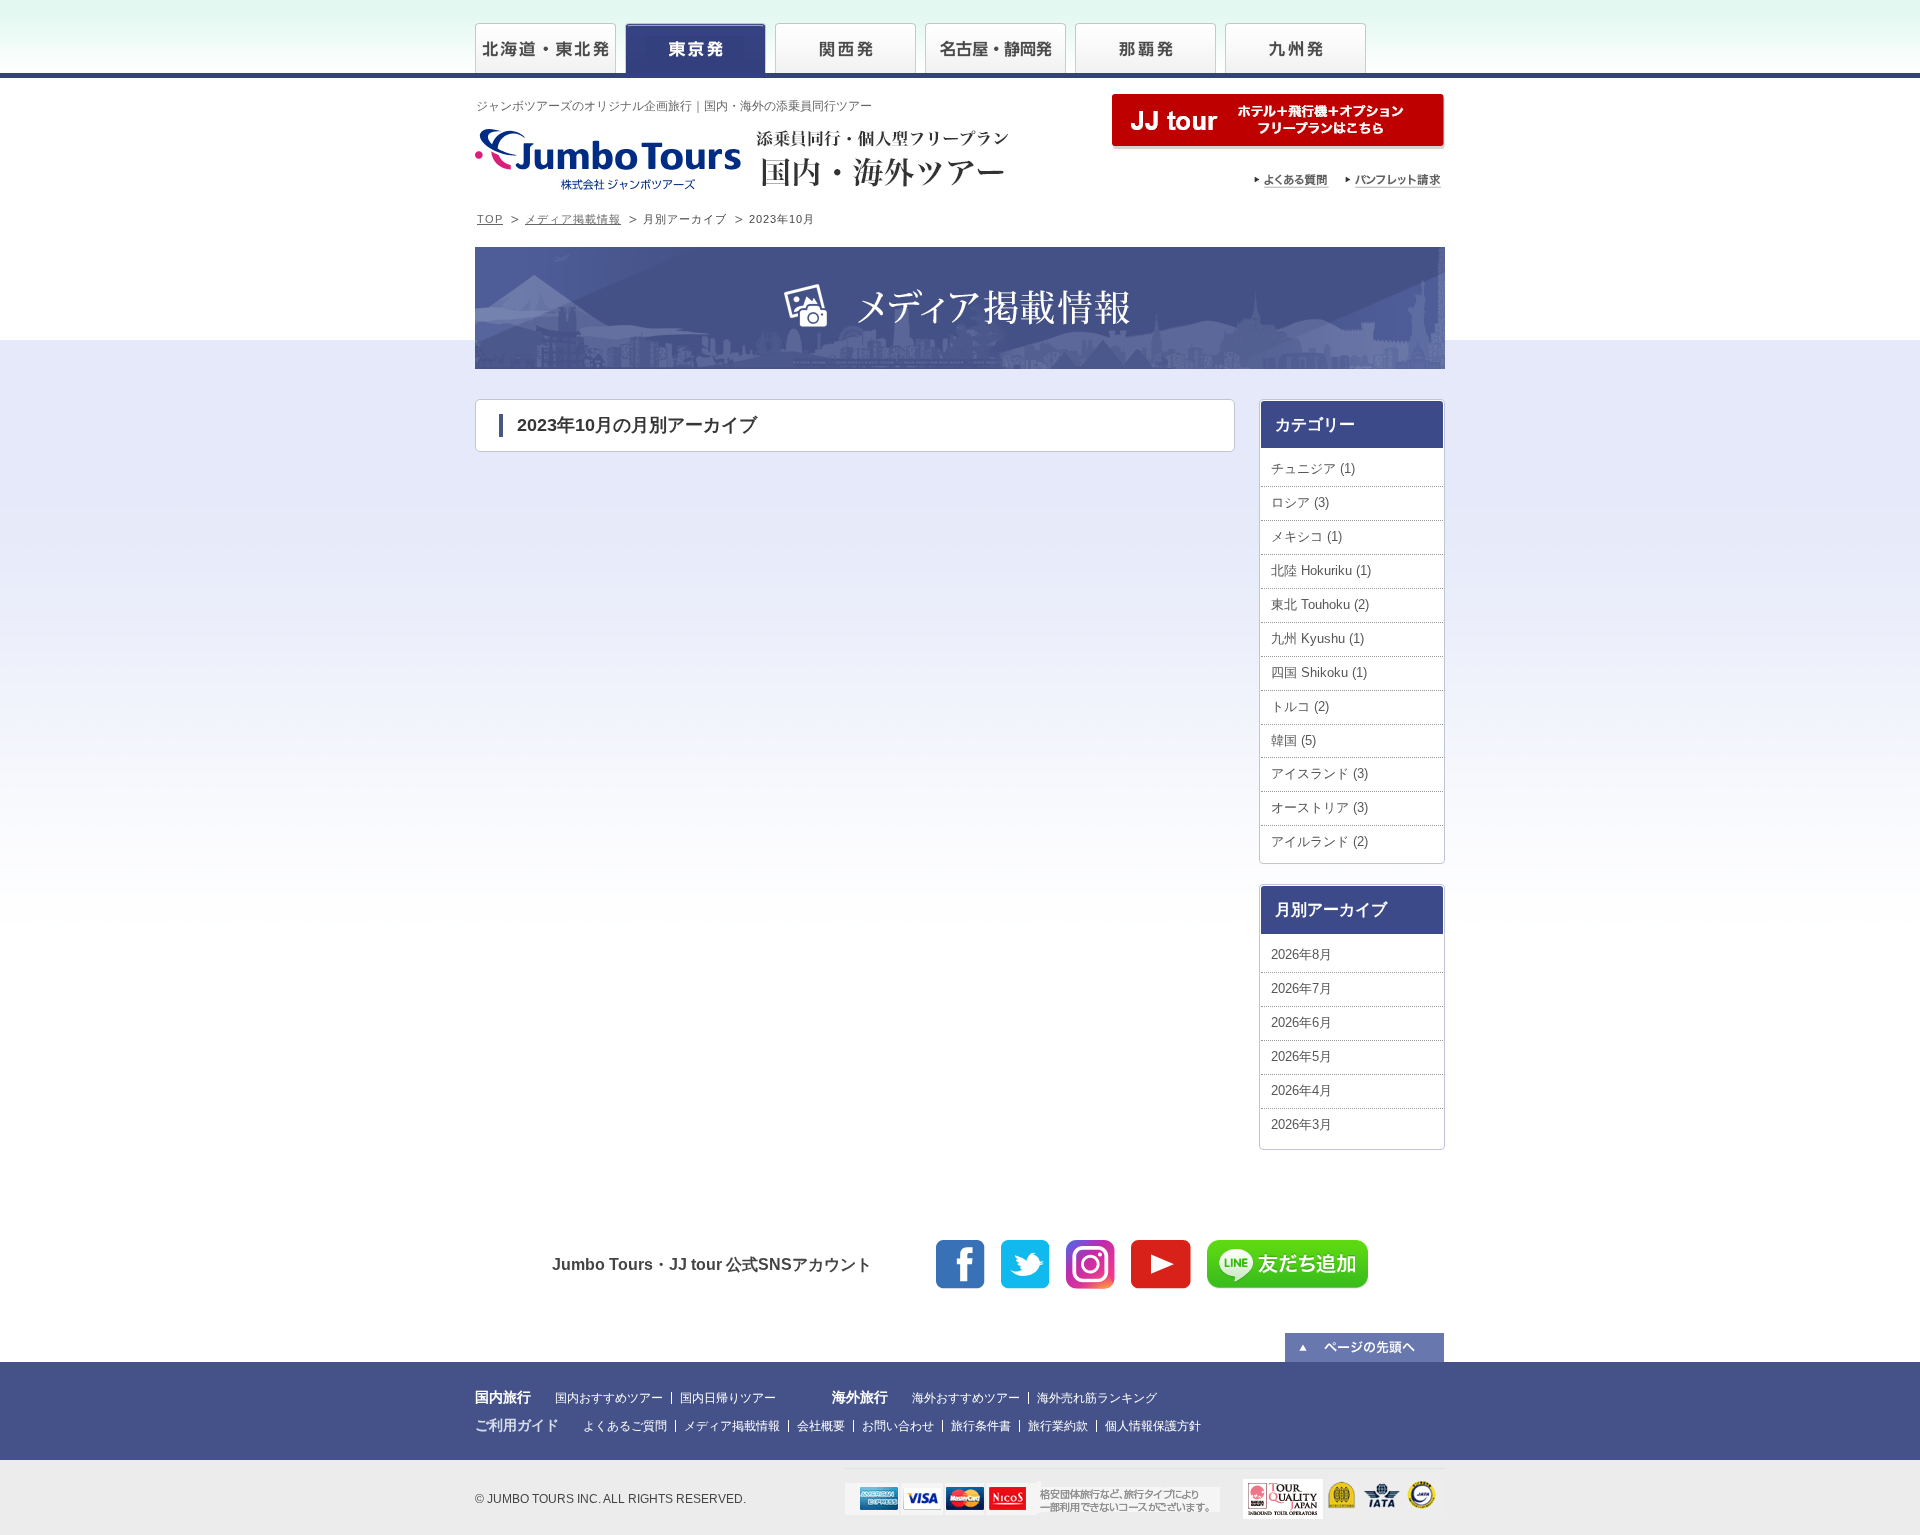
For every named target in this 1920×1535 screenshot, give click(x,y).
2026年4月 (1301, 1090)
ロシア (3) (1300, 502)
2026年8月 (1301, 954)
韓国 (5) (1293, 740)
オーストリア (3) (1319, 807)
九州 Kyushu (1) (1317, 638)
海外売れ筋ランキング (1097, 1398)
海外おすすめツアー (966, 1398)
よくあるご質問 (625, 1426)
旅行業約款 (1058, 1426)
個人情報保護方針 (1153, 1426)
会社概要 (821, 1426)
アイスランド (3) (1319, 773)
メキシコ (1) (1306, 536)
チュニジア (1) (1313, 468)
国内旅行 (503, 1397)
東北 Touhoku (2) (1320, 604)
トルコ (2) (1300, 706)
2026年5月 (1301, 1056)
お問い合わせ (898, 1426)
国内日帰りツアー (728, 1398)
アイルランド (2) (1319, 841)
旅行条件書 (981, 1426)
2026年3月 (1301, 1124)
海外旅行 (860, 1397)
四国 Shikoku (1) (1319, 672)
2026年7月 (1301, 988)
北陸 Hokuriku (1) (1321, 570)
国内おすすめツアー (609, 1398)
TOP (490, 219)
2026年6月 (1301, 1022)
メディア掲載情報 (573, 219)
